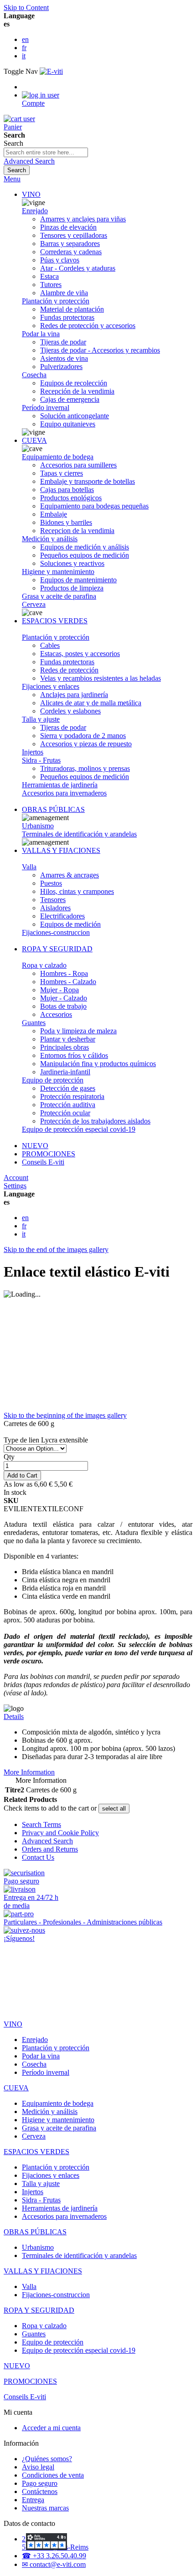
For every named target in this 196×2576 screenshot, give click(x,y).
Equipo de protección (53, 1080)
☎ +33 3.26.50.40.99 (54, 2556)
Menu (12, 179)
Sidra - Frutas (41, 760)
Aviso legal (38, 2467)
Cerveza (34, 604)
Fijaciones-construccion (56, 932)
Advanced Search (29, 161)
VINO (31, 194)
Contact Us (38, 1857)
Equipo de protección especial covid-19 (79, 1129)
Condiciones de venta (53, 2475)
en (25, 39)
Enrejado (35, 211)
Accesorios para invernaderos (64, 793)
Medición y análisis (50, 539)
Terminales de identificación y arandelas (79, 834)
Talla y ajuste (41, 719)
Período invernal (46, 408)
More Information (29, 1772)
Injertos (33, 752)
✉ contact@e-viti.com (54, 2564)
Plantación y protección (56, 301)
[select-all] (114, 1809)
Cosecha (34, 375)
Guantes (34, 1023)
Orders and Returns (50, 1849)
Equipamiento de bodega (58, 457)
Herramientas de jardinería (60, 785)
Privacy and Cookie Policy (60, 1833)
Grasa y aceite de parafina (59, 596)
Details (14, 1716)
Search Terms (41, 1824)
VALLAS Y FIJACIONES (61, 850)
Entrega (33, 2500)
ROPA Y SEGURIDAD (57, 949)
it (24, 56)
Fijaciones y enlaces (51, 686)
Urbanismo (38, 826)
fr (24, 48)
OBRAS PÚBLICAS (53, 809)
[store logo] (51, 71)
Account (16, 1178)
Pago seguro (40, 2483)
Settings (15, 1186)
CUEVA (34, 440)
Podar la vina (41, 334)
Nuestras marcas (45, 2508)
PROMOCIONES (49, 1154)
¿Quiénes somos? (47, 2459)
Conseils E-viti (43, 1162)
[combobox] (46, 152)
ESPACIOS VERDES (55, 621)
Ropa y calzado (44, 965)
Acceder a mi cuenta (51, 2428)
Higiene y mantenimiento (58, 572)
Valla (29, 867)
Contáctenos (40, 2491)
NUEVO (35, 1146)
